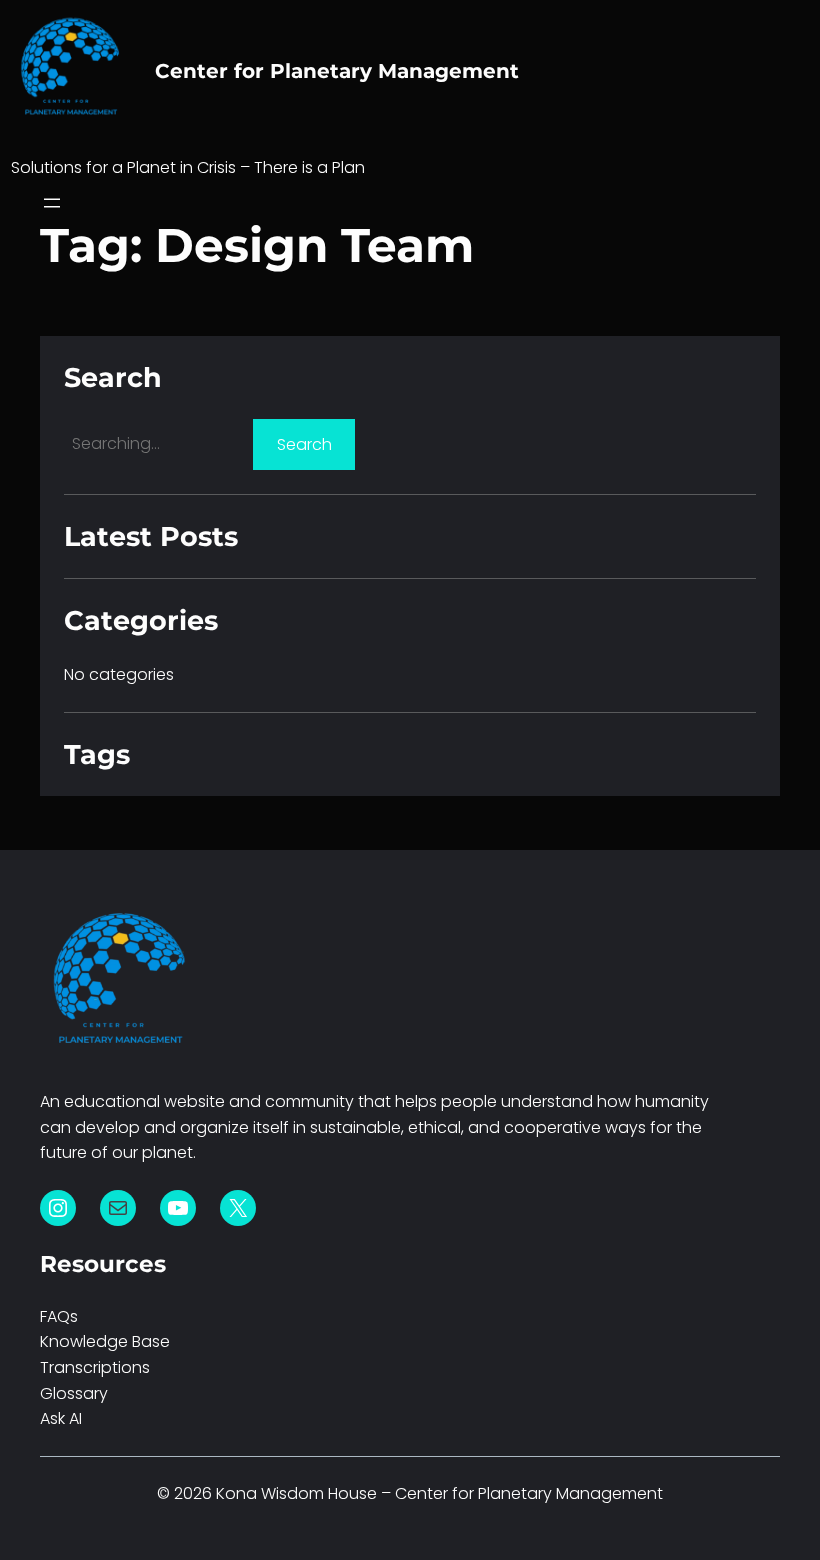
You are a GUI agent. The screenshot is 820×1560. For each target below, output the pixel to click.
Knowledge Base (105, 1341)
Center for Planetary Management (337, 71)
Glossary (74, 1393)
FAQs (59, 1316)
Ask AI (61, 1418)
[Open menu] (52, 203)
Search (304, 444)
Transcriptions (95, 1367)
